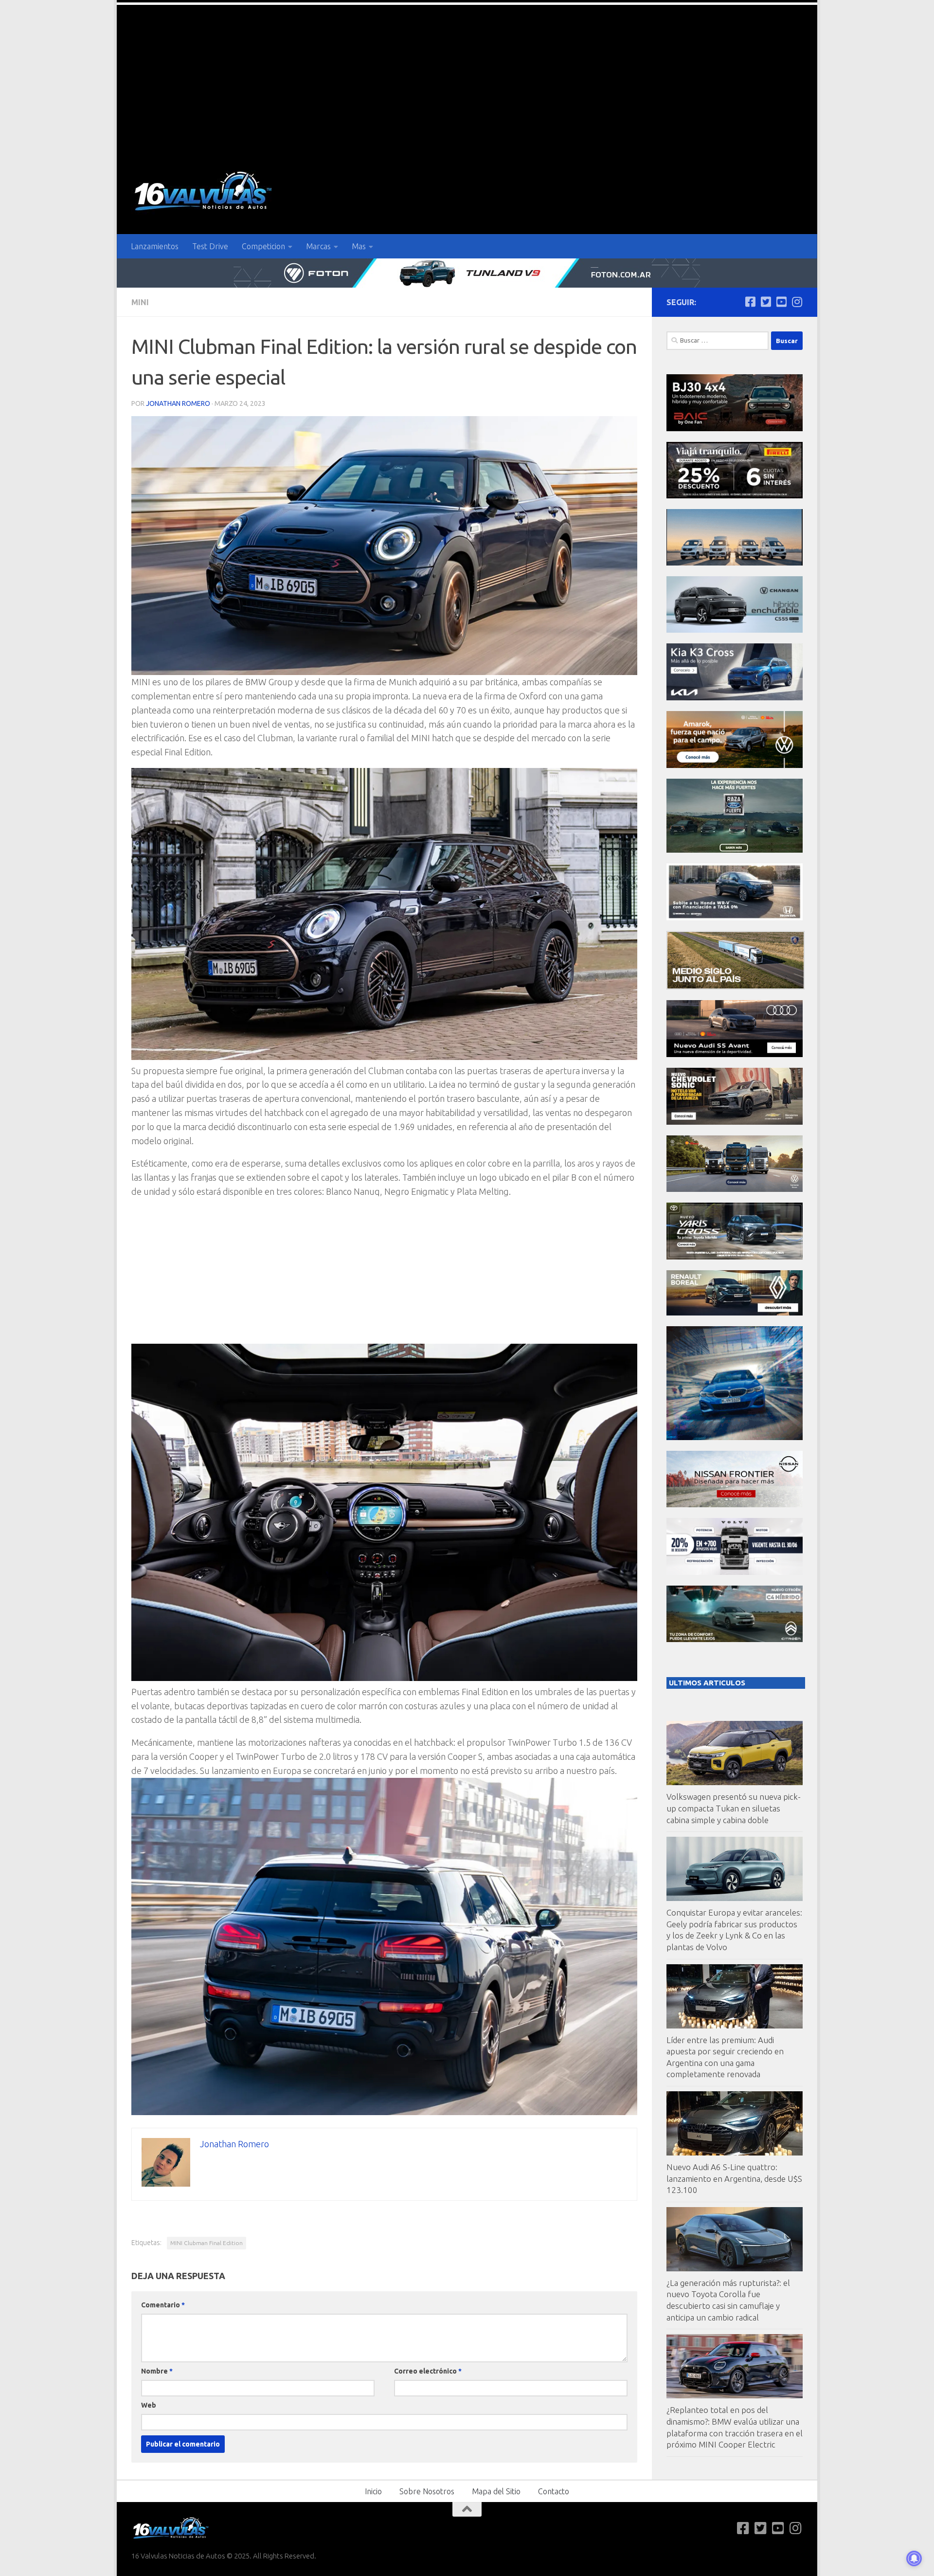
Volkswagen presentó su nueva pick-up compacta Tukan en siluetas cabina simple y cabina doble (734, 1808)
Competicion (263, 246)
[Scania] (736, 987)
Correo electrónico (428, 2371)
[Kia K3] (735, 698)
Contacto (554, 2491)
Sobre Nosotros (427, 2491)
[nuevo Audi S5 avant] (735, 1054)
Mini (140, 302)
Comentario (163, 2305)
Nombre (157, 2371)
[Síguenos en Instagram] (797, 302)
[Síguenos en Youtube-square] (781, 302)
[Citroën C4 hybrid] (735, 1639)
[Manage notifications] (914, 2558)
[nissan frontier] (735, 1505)
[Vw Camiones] (735, 1189)
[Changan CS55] (735, 630)
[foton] (467, 273)
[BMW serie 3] (735, 1437)
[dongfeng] (735, 563)
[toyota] (735, 1257)
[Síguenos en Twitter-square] (766, 302)
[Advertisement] (467, 78)
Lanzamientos (155, 246)
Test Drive (210, 246)
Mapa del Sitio (496, 2491)
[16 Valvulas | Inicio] (204, 192)
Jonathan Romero (178, 403)
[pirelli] (735, 496)
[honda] (735, 918)
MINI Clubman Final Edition (207, 2243)
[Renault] (735, 1313)
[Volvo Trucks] (735, 1572)
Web (149, 2405)
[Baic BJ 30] (735, 429)
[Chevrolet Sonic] (735, 1122)
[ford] (735, 850)
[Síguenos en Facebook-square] (750, 302)
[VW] (735, 765)
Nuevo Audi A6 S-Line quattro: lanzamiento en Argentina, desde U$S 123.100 (734, 2178)
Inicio (373, 2491)
